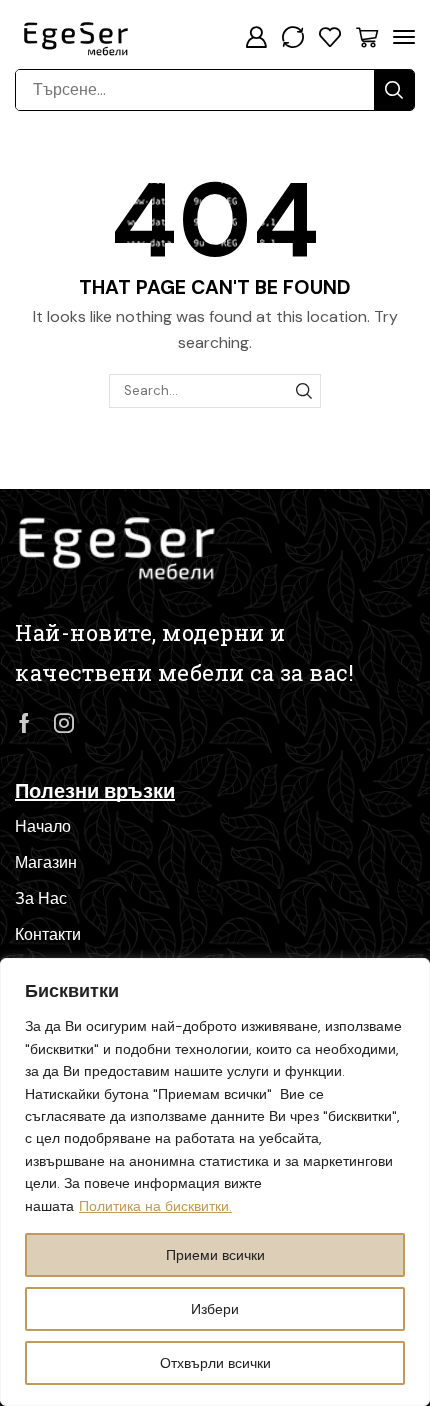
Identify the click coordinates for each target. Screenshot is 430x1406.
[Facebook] (24, 723)
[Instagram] (64, 723)
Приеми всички (215, 1255)
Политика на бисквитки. (155, 1206)
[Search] (394, 90)
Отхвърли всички (215, 1363)
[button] (256, 37)
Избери (215, 1309)
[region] (215, 1182)
